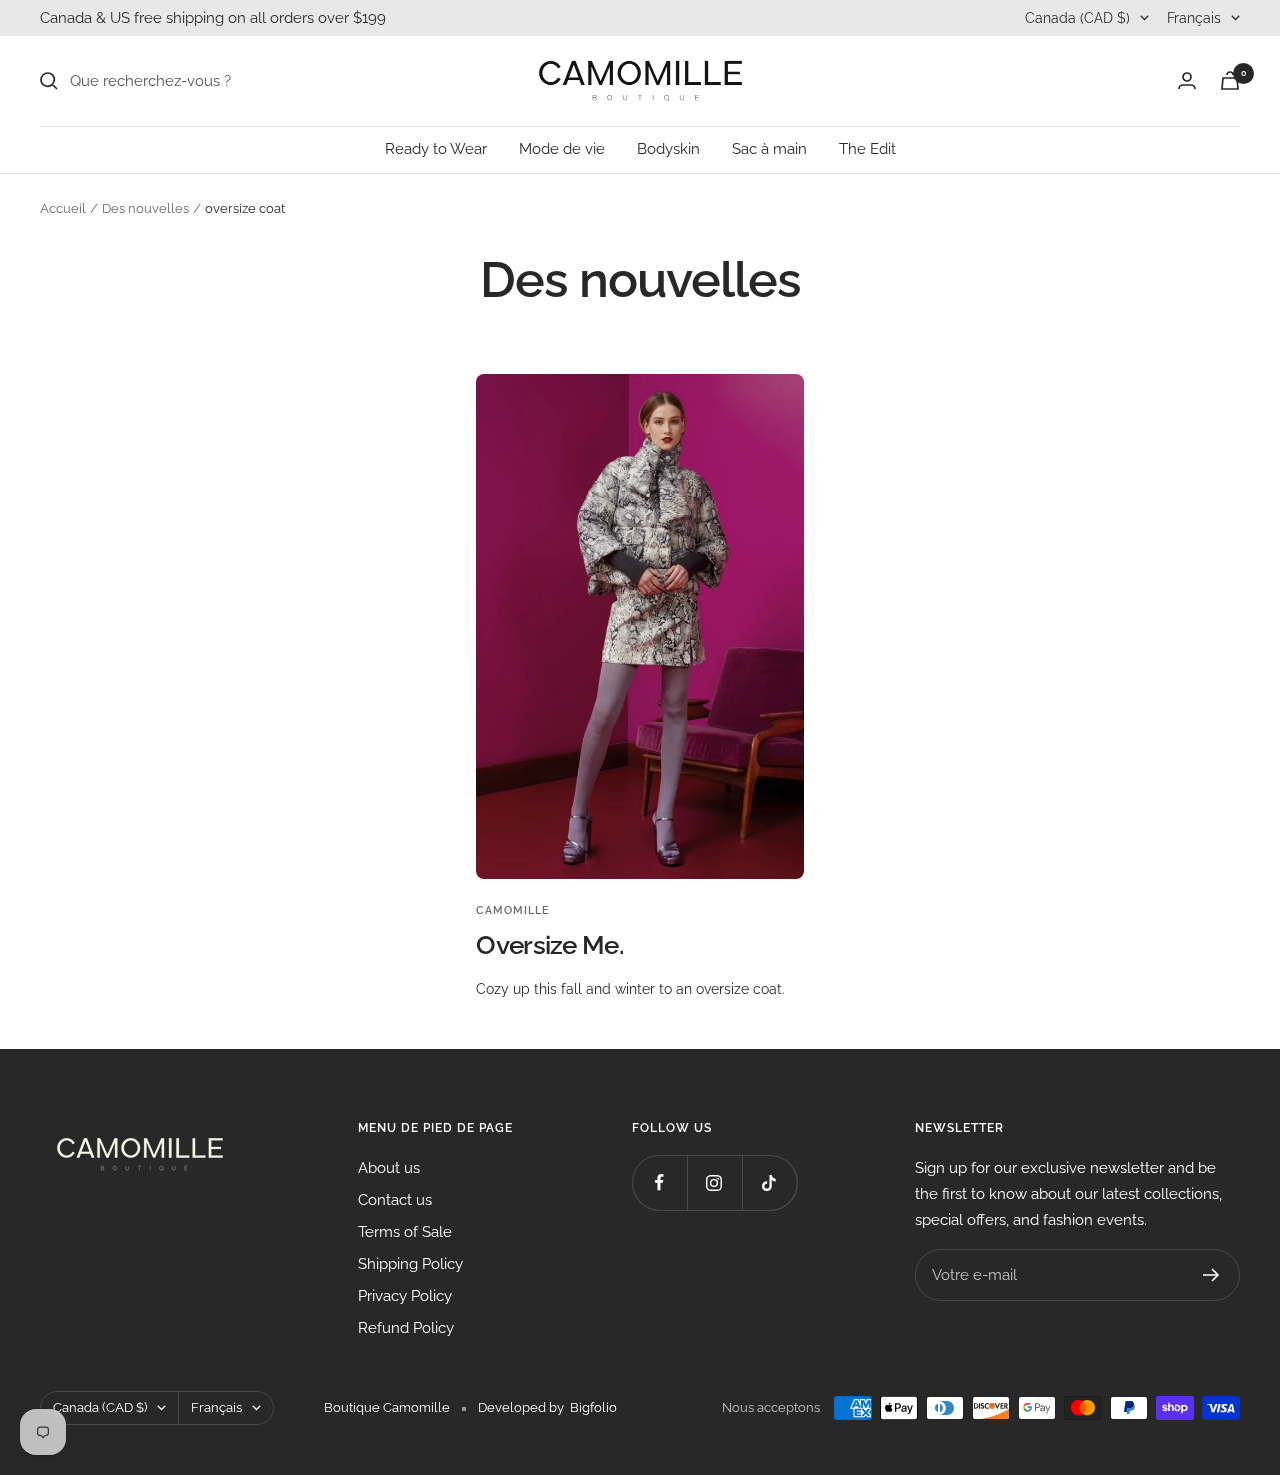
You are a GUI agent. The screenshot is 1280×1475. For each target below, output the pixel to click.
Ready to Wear (436, 149)
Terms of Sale (405, 1232)
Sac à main (769, 149)
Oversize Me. (550, 945)
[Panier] (1230, 80)
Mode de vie (562, 149)
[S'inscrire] (1211, 1275)
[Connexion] (1187, 80)
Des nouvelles (145, 208)
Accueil (63, 208)
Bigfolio (593, 1407)
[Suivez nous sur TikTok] (769, 1182)
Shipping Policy (410, 1264)
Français (1194, 18)
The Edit (867, 149)
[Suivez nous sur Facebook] (659, 1182)
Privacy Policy (405, 1296)
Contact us (395, 1200)
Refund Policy (406, 1328)
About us (389, 1168)
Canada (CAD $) (1077, 18)
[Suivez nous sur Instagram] (714, 1182)
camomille (513, 910)
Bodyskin (668, 149)
